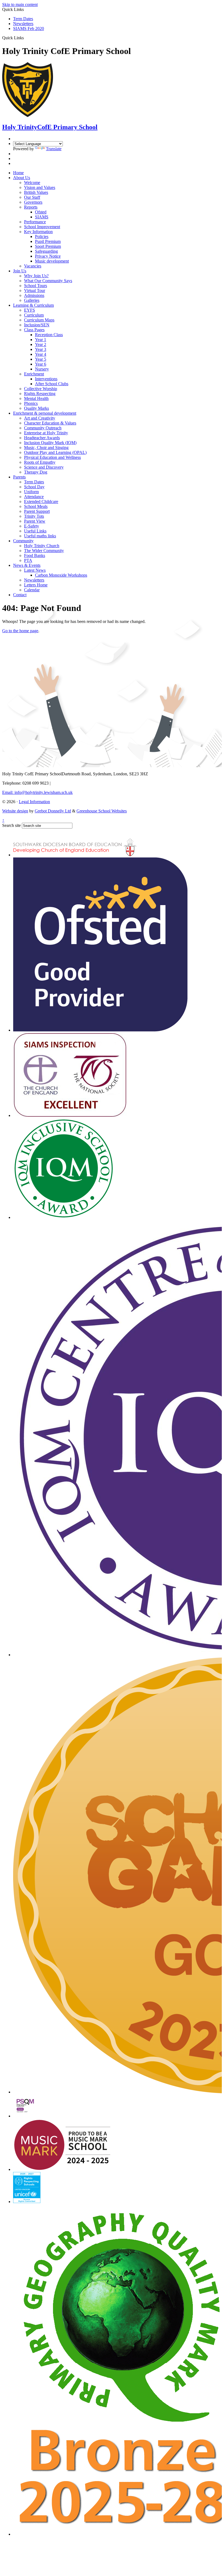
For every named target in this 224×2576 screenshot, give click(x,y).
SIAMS (42, 217)
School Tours (36, 286)
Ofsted (41, 212)
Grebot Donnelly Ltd (53, 811)
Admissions (34, 295)
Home (18, 173)
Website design (15, 811)
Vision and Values (40, 187)
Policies (42, 236)
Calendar (32, 590)
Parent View (35, 521)
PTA (28, 560)
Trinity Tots (34, 516)
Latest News (35, 570)
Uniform (31, 492)
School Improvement (42, 227)
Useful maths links (40, 536)
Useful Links (35, 531)
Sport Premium (48, 246)
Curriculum (34, 315)
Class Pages (34, 330)
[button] (26, 38)
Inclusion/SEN (37, 325)
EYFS (30, 310)
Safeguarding (46, 251)
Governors (33, 202)
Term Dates (23, 19)
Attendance (34, 497)
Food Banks (35, 555)
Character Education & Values (50, 423)
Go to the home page (20, 631)
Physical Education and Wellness (52, 457)
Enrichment (34, 374)
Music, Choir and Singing (46, 448)
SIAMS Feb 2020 (29, 28)
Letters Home (36, 585)
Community (23, 541)
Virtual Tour (35, 290)
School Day (34, 487)
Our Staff (32, 197)
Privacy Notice (48, 256)
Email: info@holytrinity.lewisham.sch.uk (37, 792)
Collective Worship (41, 389)
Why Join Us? (36, 276)
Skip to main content (20, 4)
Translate (54, 149)
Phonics (31, 403)
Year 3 (41, 349)
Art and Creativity (40, 418)
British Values (36, 192)
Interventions (46, 379)
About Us (22, 178)
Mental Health (36, 398)
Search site (11, 825)
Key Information (38, 232)
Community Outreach (43, 428)
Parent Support (37, 511)
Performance (35, 222)
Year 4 (41, 354)
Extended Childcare (41, 501)
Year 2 (41, 344)
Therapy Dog (36, 472)
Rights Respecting (40, 394)
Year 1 (41, 340)
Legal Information (34, 802)
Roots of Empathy (40, 462)
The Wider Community (44, 551)
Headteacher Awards (42, 438)
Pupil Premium (48, 241)
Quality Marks (36, 408)
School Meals (36, 506)
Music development (52, 261)
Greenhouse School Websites (102, 811)
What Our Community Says (48, 281)
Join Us (20, 271)
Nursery (42, 369)
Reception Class (49, 335)
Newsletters (23, 24)
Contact (20, 595)
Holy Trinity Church (42, 546)
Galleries (32, 300)
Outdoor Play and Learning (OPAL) (55, 452)
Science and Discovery (44, 467)
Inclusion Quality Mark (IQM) (50, 443)
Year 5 (41, 359)
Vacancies (33, 266)
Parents (19, 477)
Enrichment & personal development (45, 413)
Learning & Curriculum (33, 305)
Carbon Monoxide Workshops (61, 575)
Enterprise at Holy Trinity (46, 433)
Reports (31, 207)
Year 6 (41, 364)
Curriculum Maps (39, 320)
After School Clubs (52, 384)
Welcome (32, 183)
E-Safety (32, 526)
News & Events (27, 565)
